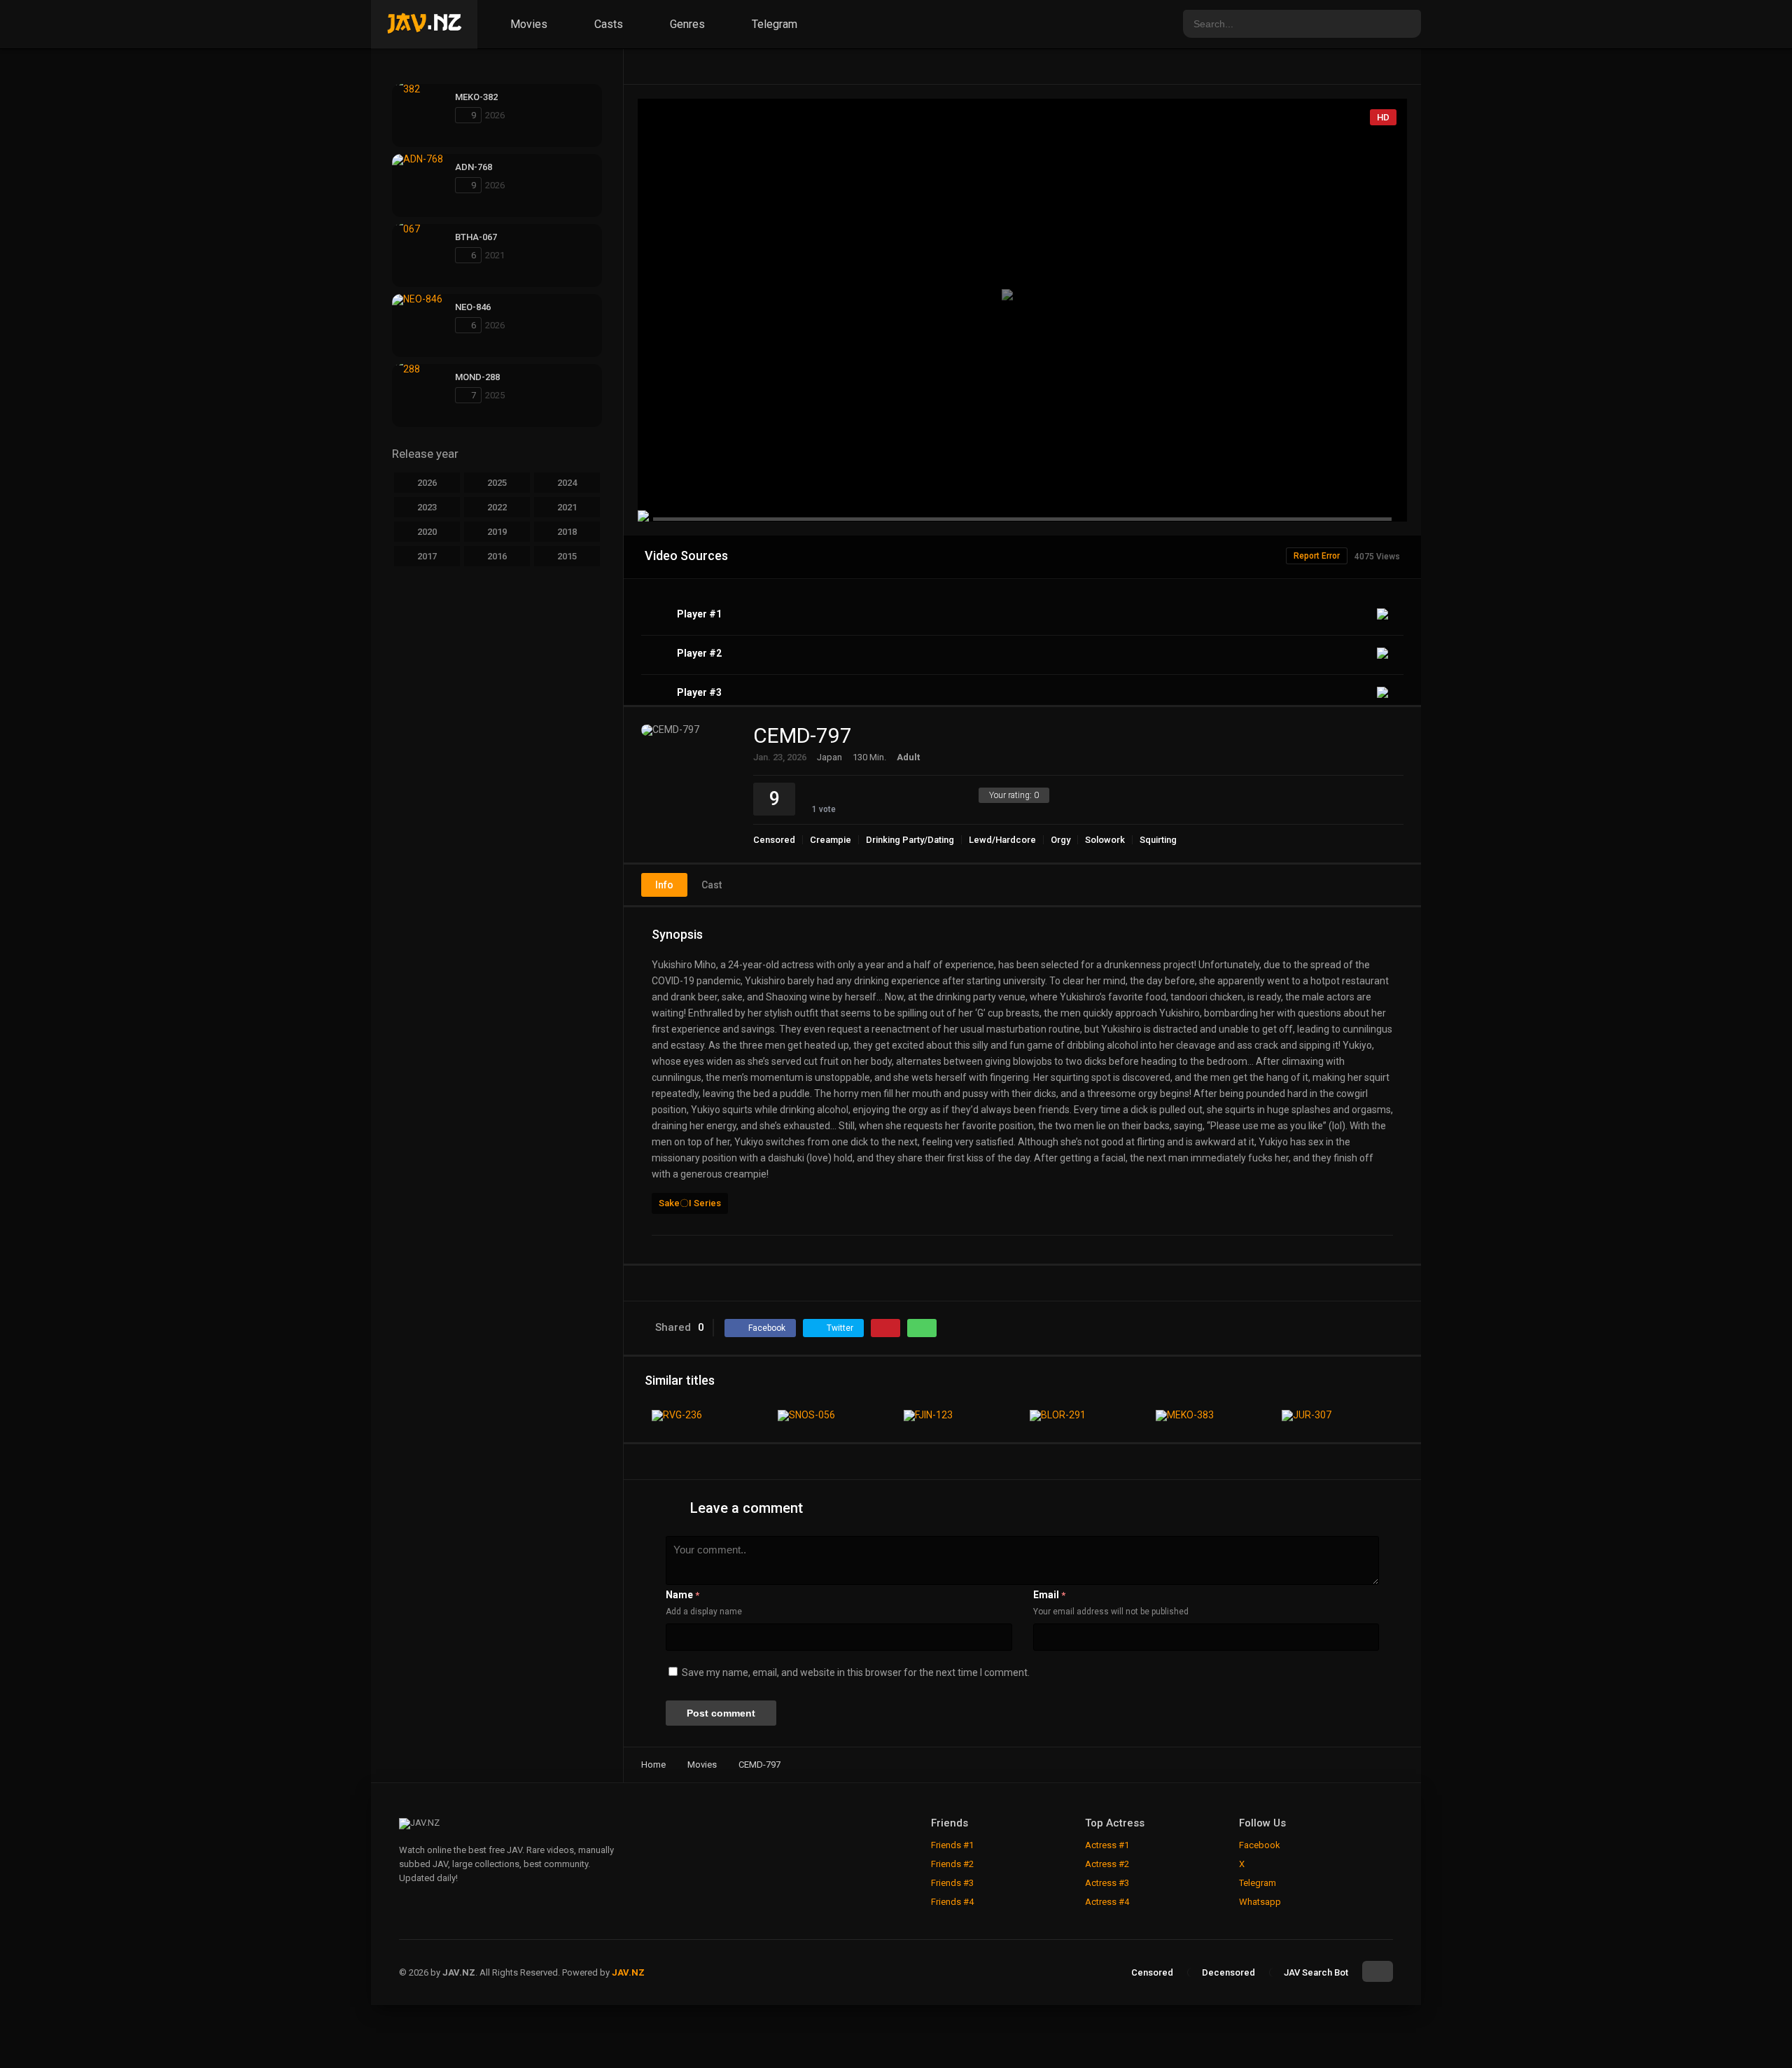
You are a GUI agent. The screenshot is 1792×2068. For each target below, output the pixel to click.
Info (664, 885)
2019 (497, 532)
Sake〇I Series (690, 1203)
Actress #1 (1107, 1845)
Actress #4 (1107, 1902)
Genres (686, 24)
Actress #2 (1107, 1864)
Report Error (1317, 556)
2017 (427, 556)
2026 (427, 483)
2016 (497, 556)
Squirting (1158, 840)
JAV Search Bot (1316, 1972)
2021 (567, 507)
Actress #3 (1107, 1883)
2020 (427, 532)
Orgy (1060, 840)
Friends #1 (952, 1845)
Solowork (1105, 840)
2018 (567, 532)
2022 (497, 507)
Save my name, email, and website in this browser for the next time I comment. (856, 1672)
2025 (497, 483)
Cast (712, 885)
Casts (607, 24)
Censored (774, 840)
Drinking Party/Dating (910, 840)
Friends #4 (952, 1902)
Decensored (1228, 1972)
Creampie (831, 840)
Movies (527, 24)
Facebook (1260, 1845)
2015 (567, 556)
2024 (567, 483)
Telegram (773, 24)
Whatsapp (1260, 1902)
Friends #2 (952, 1864)
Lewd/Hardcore (1002, 840)
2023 (427, 507)
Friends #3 (952, 1883)
